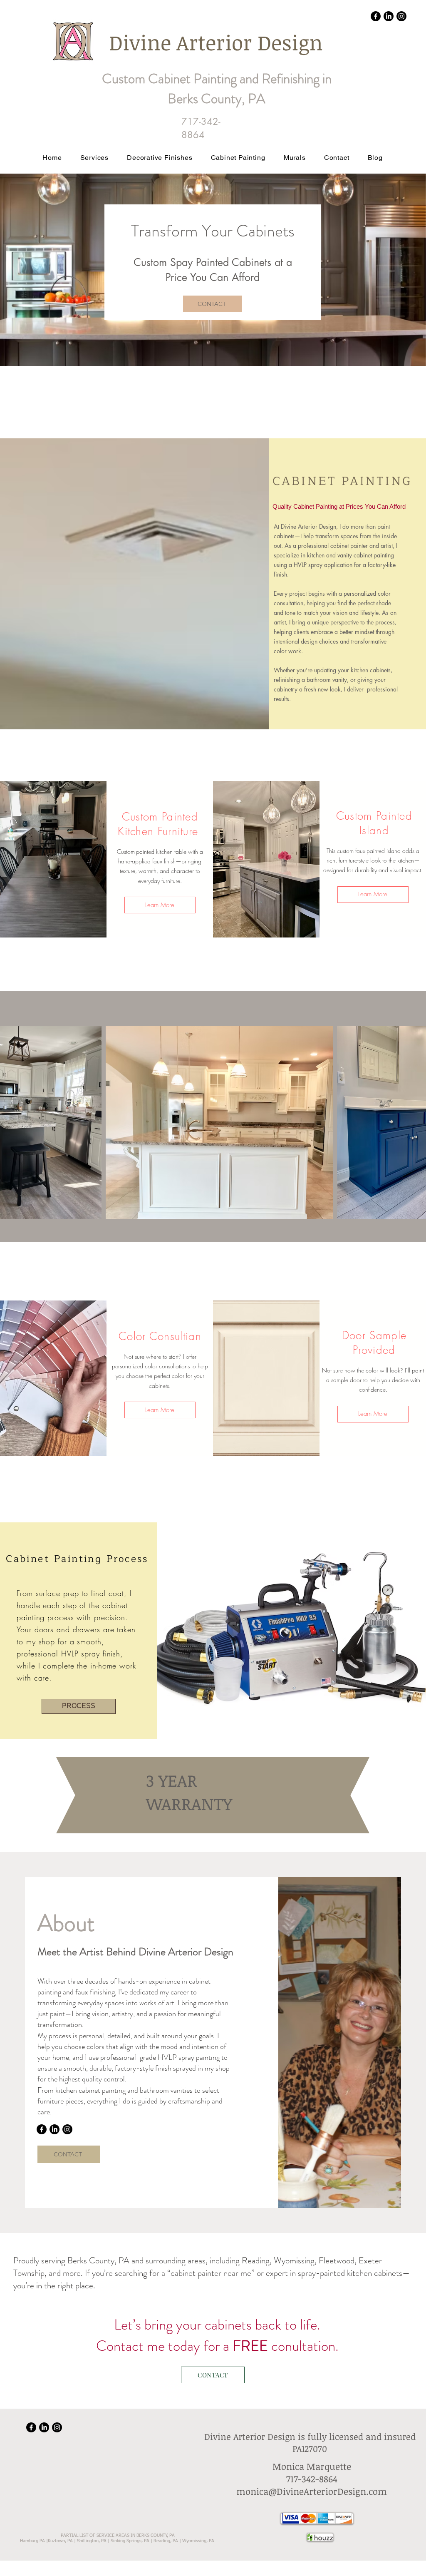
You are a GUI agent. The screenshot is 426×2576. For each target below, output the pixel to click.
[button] (160, 158)
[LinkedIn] (389, 16)
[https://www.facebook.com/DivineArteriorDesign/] (376, 16)
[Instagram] (401, 16)
